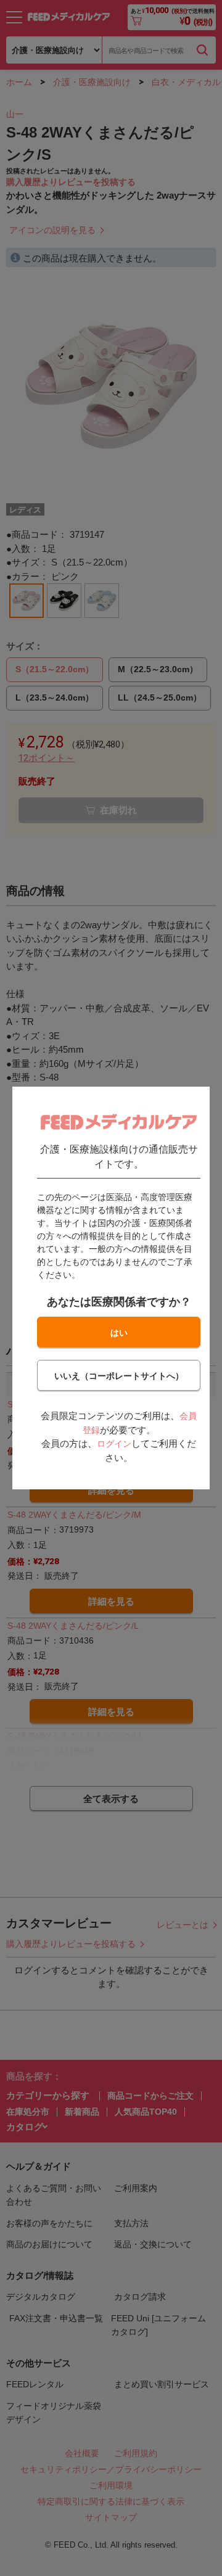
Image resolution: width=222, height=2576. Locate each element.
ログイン (114, 1444)
